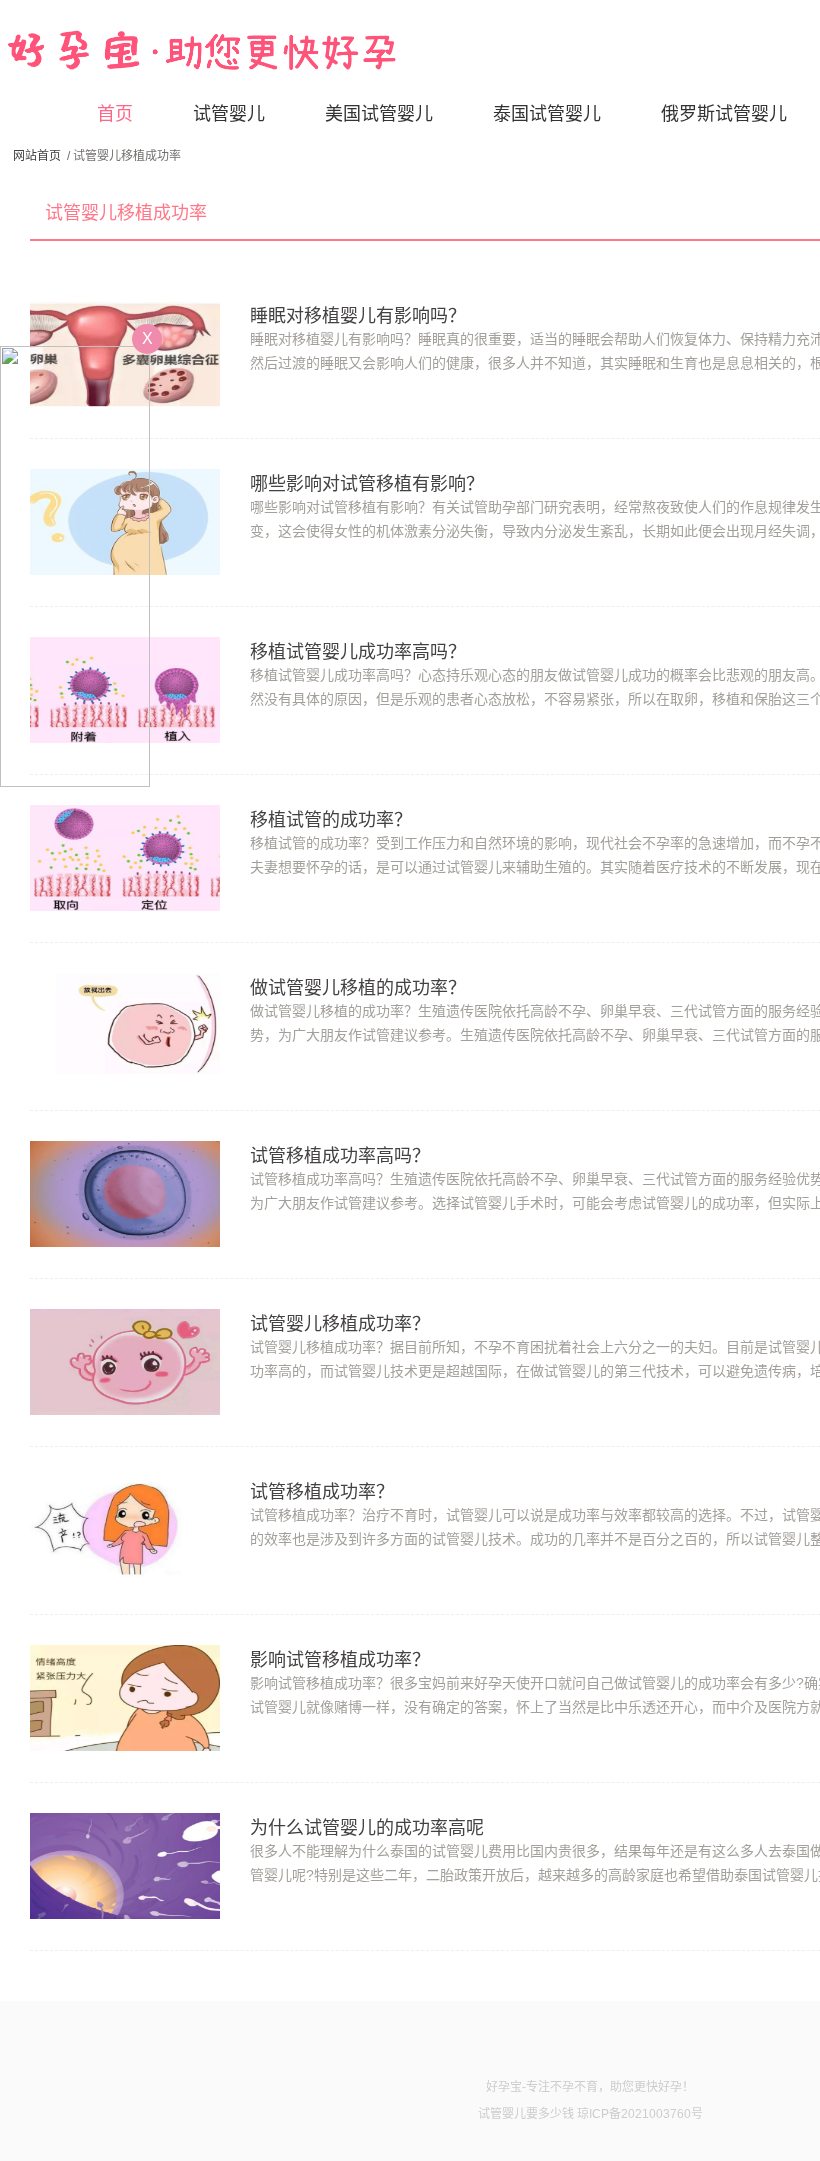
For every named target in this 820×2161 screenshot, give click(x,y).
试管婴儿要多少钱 (526, 2114)
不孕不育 (574, 2087)
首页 (115, 114)
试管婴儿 (229, 114)
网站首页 (37, 156)
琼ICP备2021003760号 (640, 2114)
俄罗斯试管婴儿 (724, 114)
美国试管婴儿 (379, 114)
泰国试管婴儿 (547, 114)
